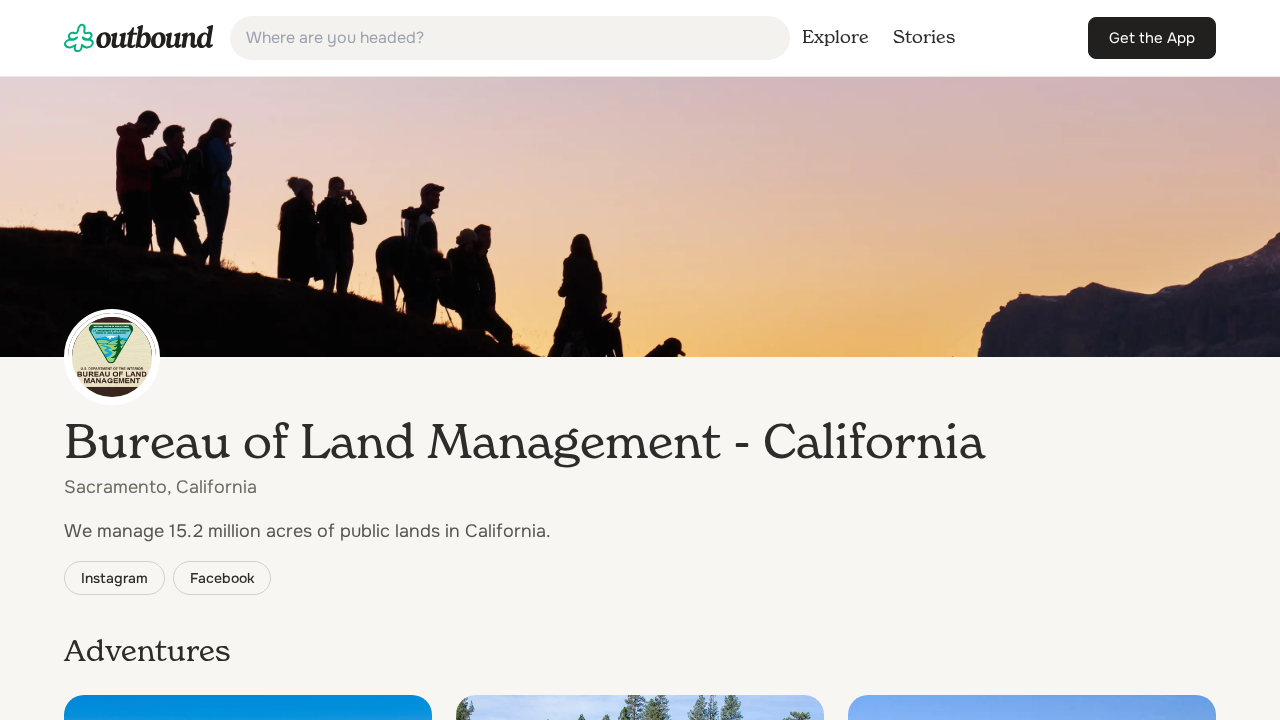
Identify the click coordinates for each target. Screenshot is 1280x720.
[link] (139, 38)
